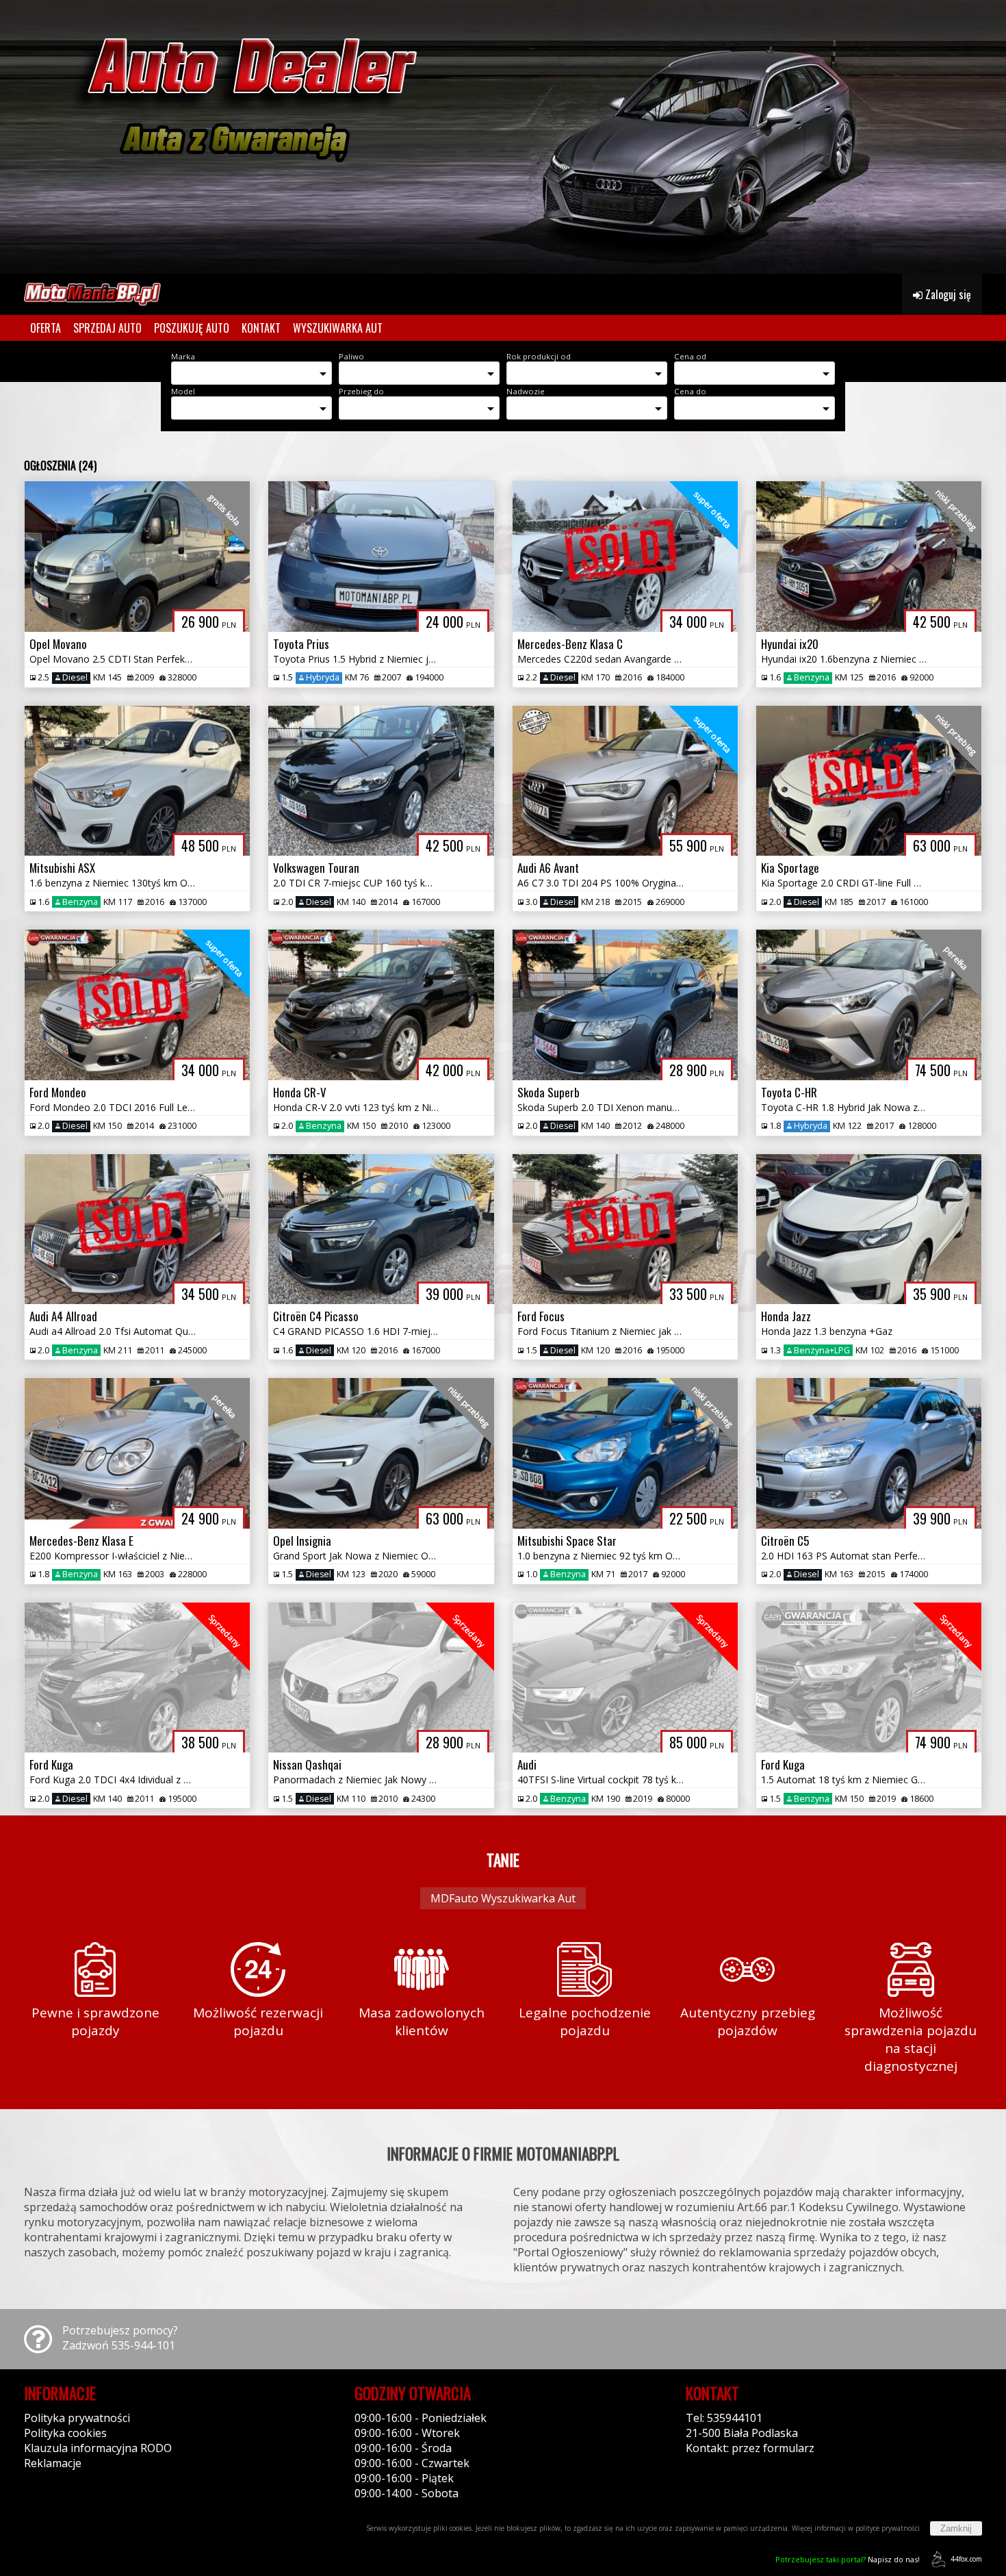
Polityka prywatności (77, 2418)
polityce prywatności (888, 2528)
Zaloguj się (947, 294)
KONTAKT (261, 328)
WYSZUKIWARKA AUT (338, 328)
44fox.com (966, 2559)
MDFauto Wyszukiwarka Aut (503, 1898)
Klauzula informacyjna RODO (98, 2448)
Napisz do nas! (848, 2559)
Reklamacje (53, 2463)
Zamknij (956, 2528)
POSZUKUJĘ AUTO (192, 328)
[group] (503, 137)
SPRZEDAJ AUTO (107, 328)
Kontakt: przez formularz (750, 2448)
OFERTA (46, 328)
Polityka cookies (65, 2433)
